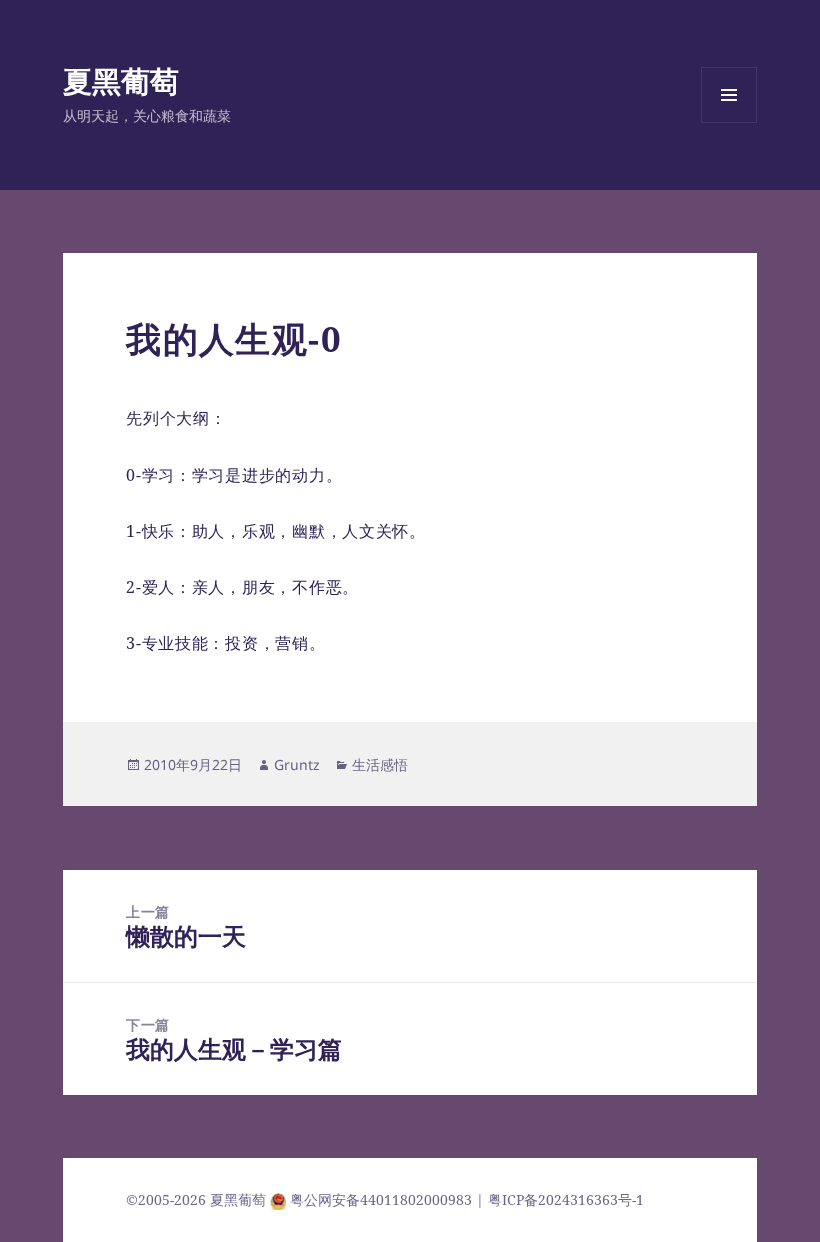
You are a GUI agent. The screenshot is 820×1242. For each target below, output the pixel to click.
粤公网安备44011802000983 (383, 1199)
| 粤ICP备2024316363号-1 (560, 1199)
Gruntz (297, 764)
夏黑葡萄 (121, 80)
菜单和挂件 (729, 122)
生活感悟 (380, 764)
